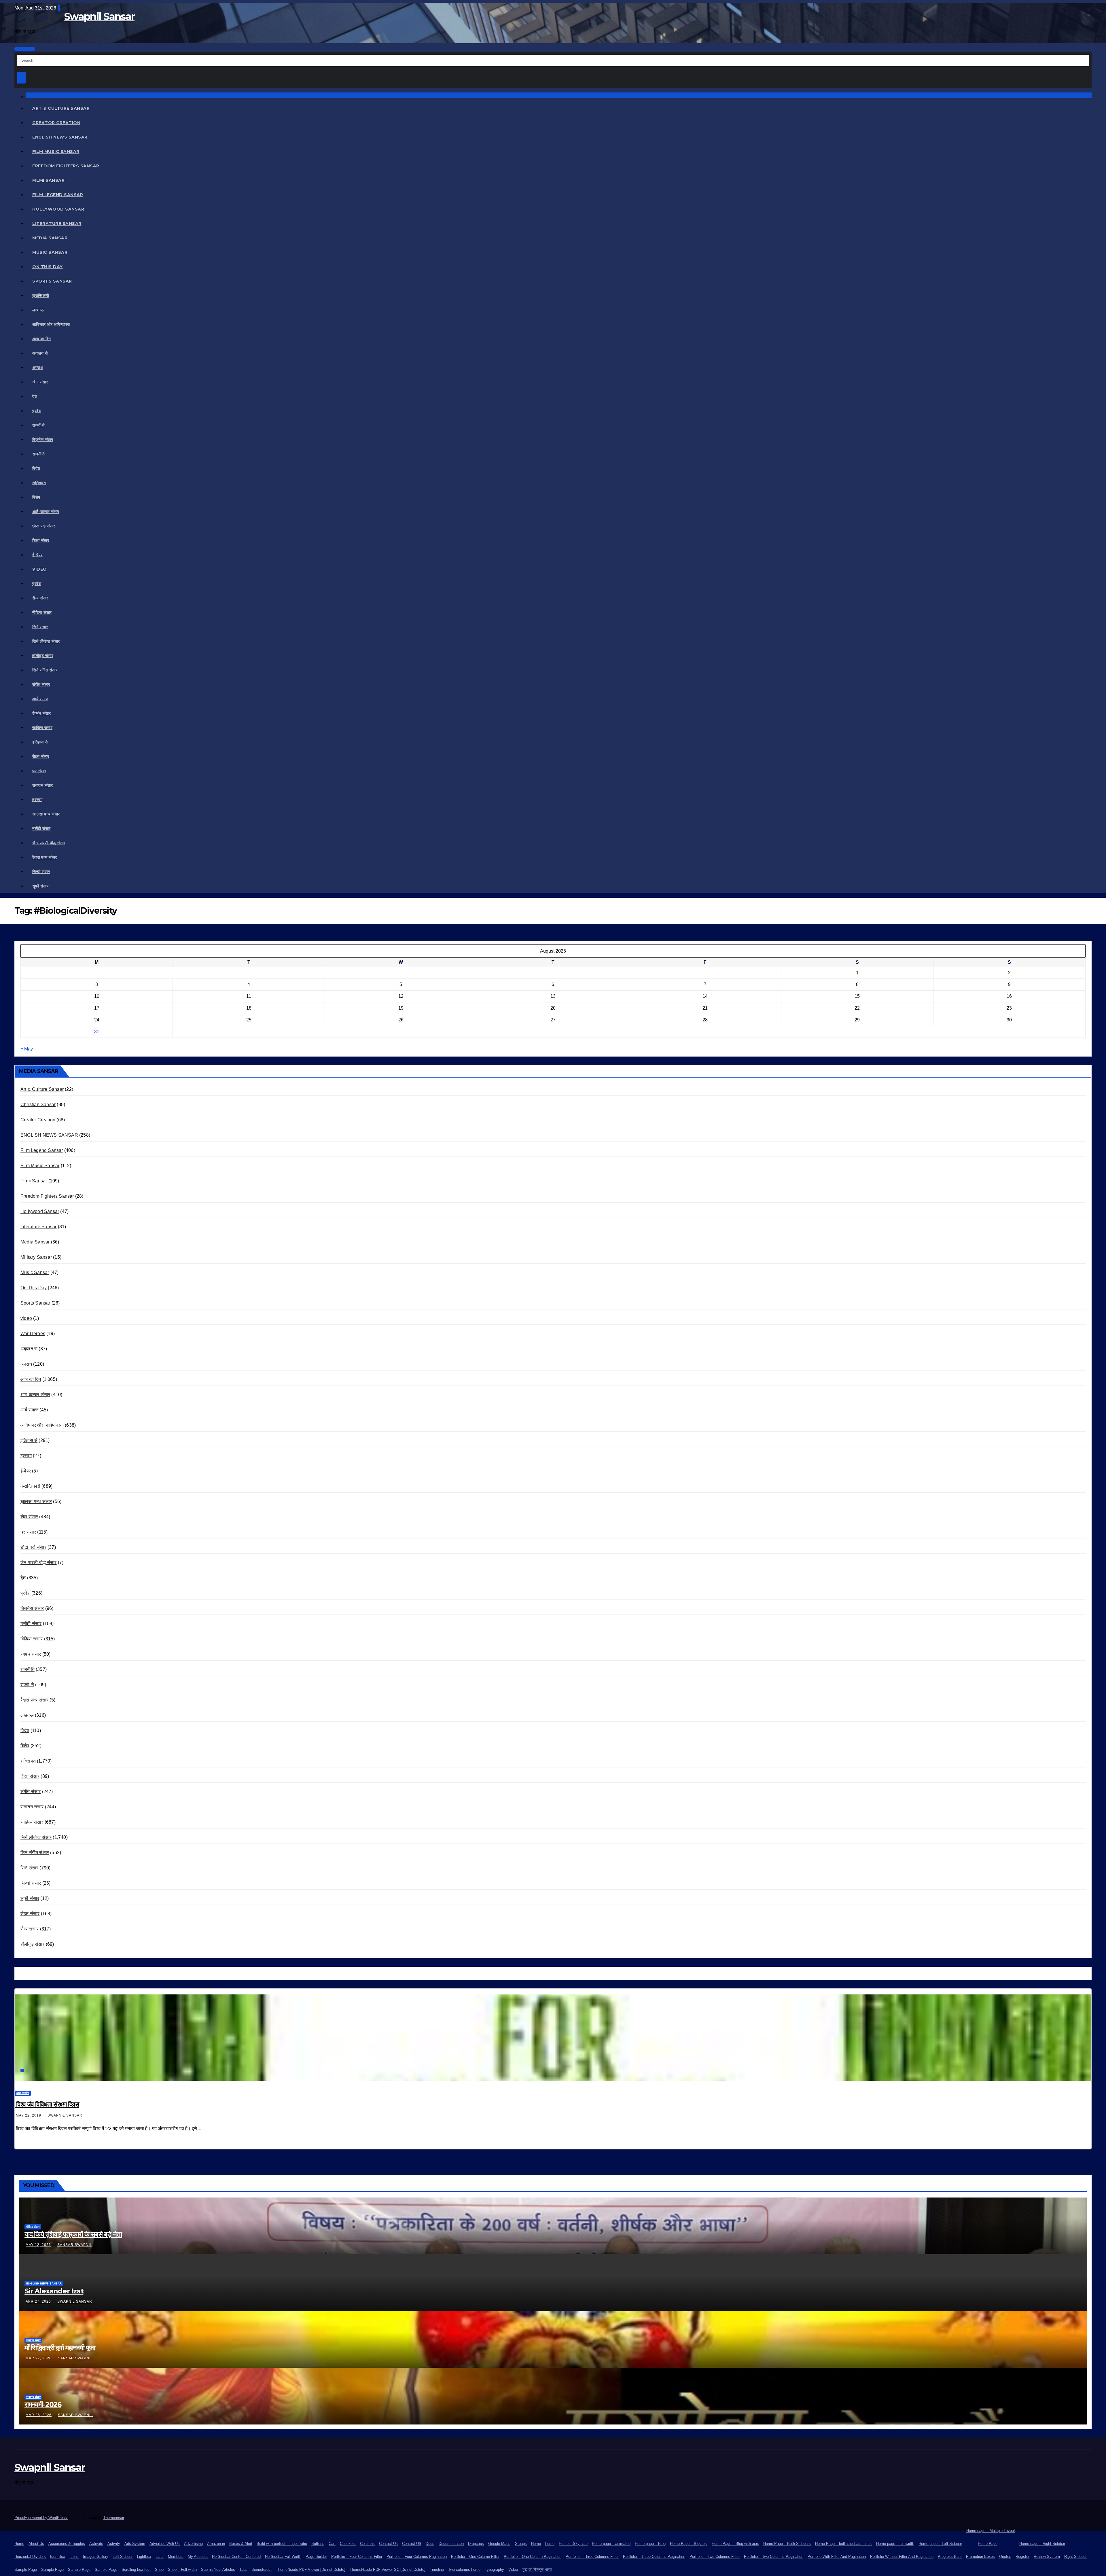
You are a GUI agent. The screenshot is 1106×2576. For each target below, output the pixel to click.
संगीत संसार (41, 684)
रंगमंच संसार (41, 713)
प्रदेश (37, 411)
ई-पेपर (37, 555)
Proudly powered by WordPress (41, 2518)
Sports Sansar (52, 281)
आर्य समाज (40, 699)
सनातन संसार (42, 785)
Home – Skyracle (573, 2544)
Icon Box (58, 2557)
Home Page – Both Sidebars (787, 2544)
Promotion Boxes (980, 2557)
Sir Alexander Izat (54, 2291)
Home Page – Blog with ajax (735, 2544)
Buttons (318, 2544)
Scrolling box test (136, 2570)
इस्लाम (37, 800)
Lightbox (144, 2557)
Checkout (348, 2544)
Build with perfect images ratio (282, 2544)
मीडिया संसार (42, 612)
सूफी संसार (40, 886)
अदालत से (40, 353)
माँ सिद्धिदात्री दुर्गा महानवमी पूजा (60, 2348)
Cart (332, 2544)
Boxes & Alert (241, 2544)
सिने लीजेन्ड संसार (46, 641)
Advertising (193, 2544)
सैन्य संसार (40, 598)
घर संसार (39, 771)
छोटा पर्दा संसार (44, 526)
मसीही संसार (41, 828)
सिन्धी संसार (41, 872)
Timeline (437, 2570)
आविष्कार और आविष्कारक (51, 324)
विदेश (36, 468)
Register (1022, 2557)
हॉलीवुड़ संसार (43, 656)
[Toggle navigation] (25, 49)
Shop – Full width (182, 2570)
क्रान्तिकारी (41, 296)
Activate (96, 2544)
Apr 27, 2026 (38, 2301)
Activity (114, 2544)
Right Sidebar (1075, 2557)
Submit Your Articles (218, 2570)
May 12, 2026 (38, 2245)
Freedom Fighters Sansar (66, 166)
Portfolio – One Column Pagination (533, 2557)
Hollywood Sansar (58, 209)
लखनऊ (38, 310)
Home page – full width (895, 2544)
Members (176, 2557)
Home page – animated (611, 2544)
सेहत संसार (41, 756)
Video (513, 2570)
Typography (494, 2570)
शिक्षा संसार (41, 540)
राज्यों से (38, 425)
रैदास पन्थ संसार (45, 857)
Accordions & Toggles (67, 2544)
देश (35, 396)
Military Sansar (36, 1257)
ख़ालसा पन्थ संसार (46, 814)
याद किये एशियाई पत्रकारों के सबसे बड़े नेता (73, 2234)
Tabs (243, 2570)
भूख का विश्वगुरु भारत (537, 2570)
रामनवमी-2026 (43, 2404)
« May (27, 1049)
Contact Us (388, 2544)
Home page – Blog (650, 2544)
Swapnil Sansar (99, 16)
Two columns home (464, 2570)
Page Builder (316, 2557)
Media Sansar (50, 238)
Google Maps (499, 2544)
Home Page (988, 2544)
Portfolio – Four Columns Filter (357, 2557)
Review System (1047, 2557)
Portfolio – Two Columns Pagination (774, 2557)
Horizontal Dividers (30, 2557)
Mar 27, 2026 (39, 2358)
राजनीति (38, 454)
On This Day (48, 267)
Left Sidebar (123, 2557)
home (550, 2544)
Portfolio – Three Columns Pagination (654, 2557)
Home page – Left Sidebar (940, 2544)
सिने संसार (40, 627)
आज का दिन (42, 339)
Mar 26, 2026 (39, 2415)
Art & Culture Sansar (61, 108)
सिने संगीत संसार (45, 670)
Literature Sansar (57, 224)
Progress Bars (950, 2557)
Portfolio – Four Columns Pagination (417, 2557)
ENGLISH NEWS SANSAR (60, 137)
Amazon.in (216, 2544)
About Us (36, 2544)
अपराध (37, 368)
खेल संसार (40, 382)
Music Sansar (50, 252)
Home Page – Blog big (689, 2544)
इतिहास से (40, 742)
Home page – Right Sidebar (1042, 2544)
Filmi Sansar (48, 180)
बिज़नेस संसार (43, 440)
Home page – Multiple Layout (991, 2531)
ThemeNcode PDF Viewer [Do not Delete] (311, 2570)
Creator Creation (56, 123)
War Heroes (33, 1334)
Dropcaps (476, 2544)
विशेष (36, 497)
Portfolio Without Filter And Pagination (902, 2557)
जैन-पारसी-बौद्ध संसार (49, 843)
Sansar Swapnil (75, 2245)
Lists (160, 2557)
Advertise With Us (165, 2544)
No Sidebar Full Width (283, 2557)
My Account (198, 2557)
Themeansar (114, 2518)
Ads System (135, 2544)
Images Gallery (96, 2557)
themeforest (262, 2570)
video (40, 569)
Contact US (412, 2544)
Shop (159, 2570)
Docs (430, 2544)
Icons (74, 2557)
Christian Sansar (38, 1105)
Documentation (451, 2544)
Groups (521, 2544)
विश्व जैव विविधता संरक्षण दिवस (47, 2104)
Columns (367, 2544)
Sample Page (26, 2570)
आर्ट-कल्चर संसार (46, 512)
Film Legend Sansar (58, 195)
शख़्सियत (39, 483)
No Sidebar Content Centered (236, 2557)
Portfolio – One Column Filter (475, 2557)
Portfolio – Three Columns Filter (592, 2557)
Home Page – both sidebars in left (843, 2544)
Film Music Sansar (56, 152)
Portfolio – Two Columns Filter (715, 2557)
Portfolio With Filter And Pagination (837, 2557)
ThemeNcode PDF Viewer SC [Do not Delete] (388, 2570)
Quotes (1005, 2557)
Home (19, 2544)
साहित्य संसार (42, 728)
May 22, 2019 (29, 2115)
